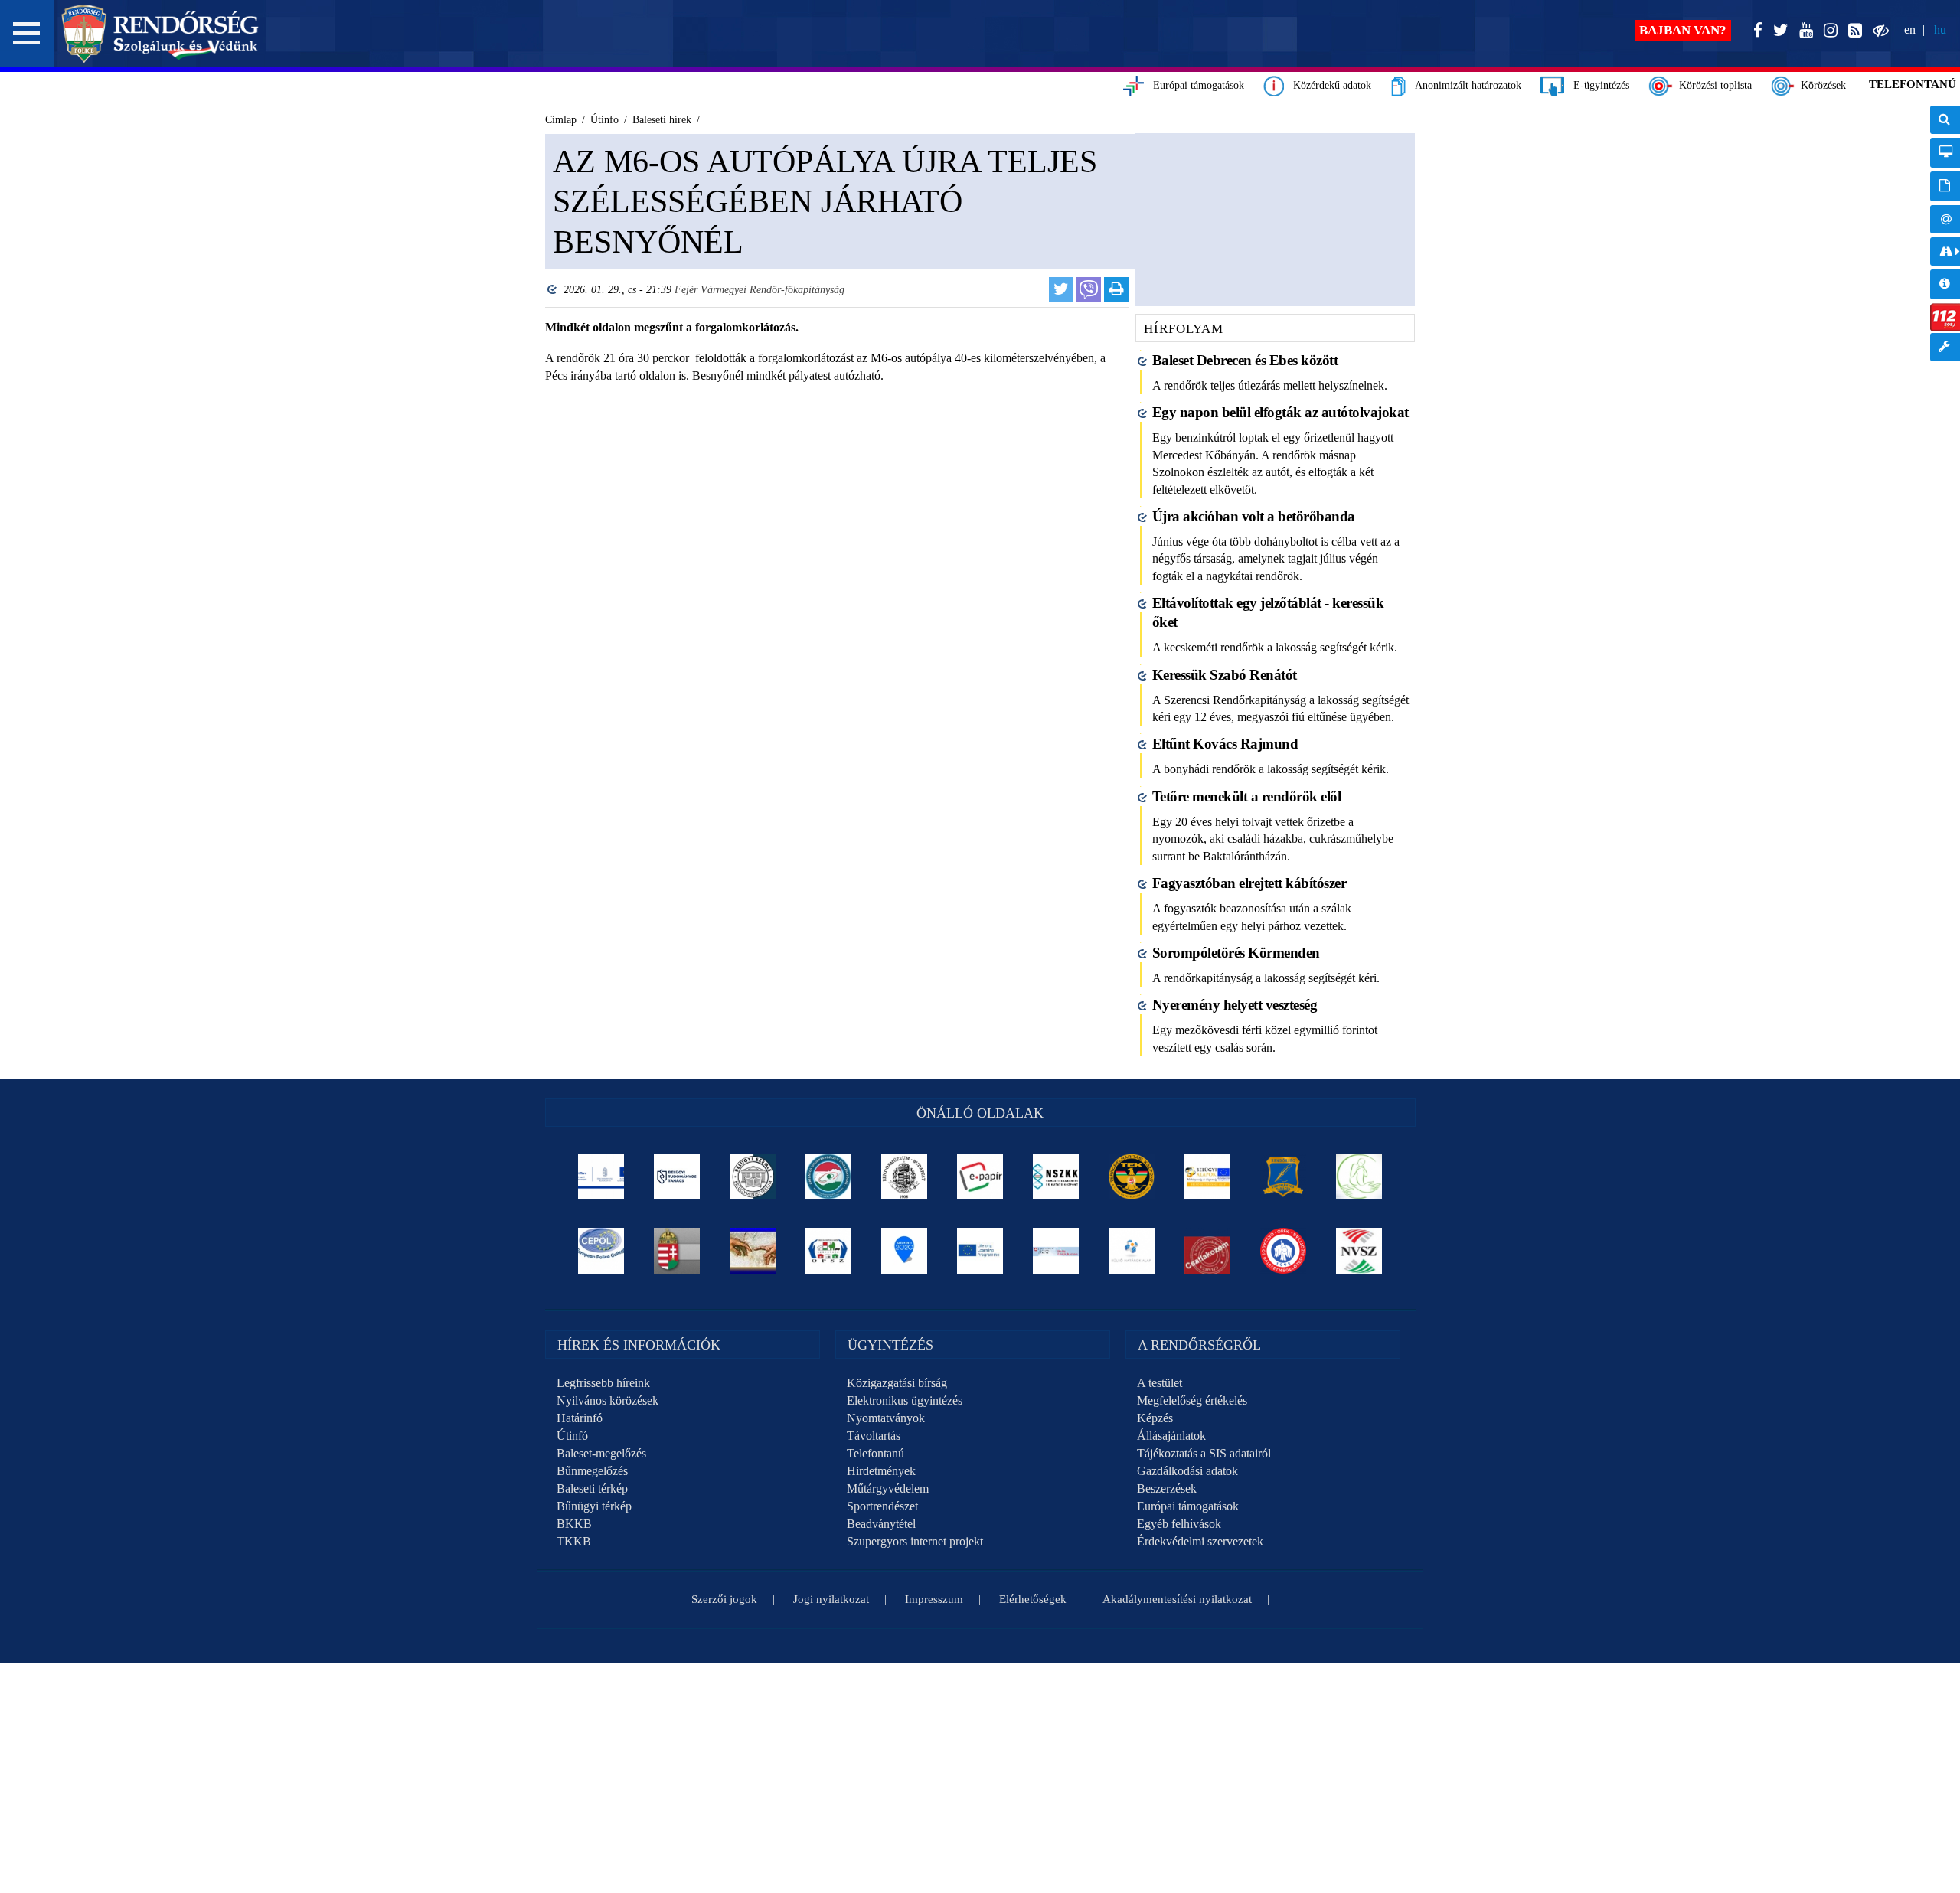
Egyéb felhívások (1179, 1524)
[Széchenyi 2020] (905, 1251)
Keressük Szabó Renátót (1225, 675)
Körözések (1820, 85)
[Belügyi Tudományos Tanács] (677, 1177)
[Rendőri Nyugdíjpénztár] (753, 1251)
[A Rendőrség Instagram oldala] (1828, 31)
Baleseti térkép (592, 1488)
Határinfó (580, 1418)
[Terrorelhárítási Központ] (1132, 1177)
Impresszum (934, 1599)
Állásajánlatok (1171, 1436)
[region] (833, 310)
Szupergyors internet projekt (915, 1541)
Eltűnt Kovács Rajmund (1225, 744)
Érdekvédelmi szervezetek (1200, 1541)
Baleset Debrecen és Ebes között (1245, 360)
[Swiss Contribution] (1056, 1251)
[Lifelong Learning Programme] (980, 1251)
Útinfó (572, 1436)
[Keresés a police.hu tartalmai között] (1945, 120)
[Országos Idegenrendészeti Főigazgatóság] (829, 1177)
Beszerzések (1167, 1488)
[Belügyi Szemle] (753, 1177)
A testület (1160, 1383)
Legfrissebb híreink (603, 1383)
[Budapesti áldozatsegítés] (1359, 1177)
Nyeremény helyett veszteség (1235, 1005)
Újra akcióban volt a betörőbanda (1254, 516)
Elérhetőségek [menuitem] (1945, 219)
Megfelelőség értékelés (1192, 1400)
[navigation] (1945, 242)
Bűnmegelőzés (592, 1471)
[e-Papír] (980, 1177)
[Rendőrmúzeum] (905, 1177)
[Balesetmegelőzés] (1284, 1251)
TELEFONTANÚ (1913, 84)
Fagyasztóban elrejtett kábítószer (1249, 883)
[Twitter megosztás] (1061, 289)
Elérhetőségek (1033, 1599)
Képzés (1155, 1418)
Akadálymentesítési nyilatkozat (1177, 1599)
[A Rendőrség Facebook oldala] (1755, 31)
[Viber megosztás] (1089, 289)
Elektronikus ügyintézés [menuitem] (1945, 153)
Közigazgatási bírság (897, 1383)
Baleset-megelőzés (601, 1453)
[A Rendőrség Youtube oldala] (1803, 31)
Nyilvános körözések (608, 1400)
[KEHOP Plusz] (601, 1177)
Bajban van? (1683, 30)
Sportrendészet (882, 1506)
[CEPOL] (601, 1251)
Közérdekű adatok (1328, 85)
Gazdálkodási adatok (1187, 1471)
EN (1910, 29)
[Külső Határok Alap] (1132, 1251)
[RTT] (1284, 1177)
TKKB (574, 1541)
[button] (27, 33)
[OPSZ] (829, 1251)
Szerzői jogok (724, 1599)
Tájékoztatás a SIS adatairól (1204, 1453)
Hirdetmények (881, 1471)
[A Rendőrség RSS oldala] (1852, 31)
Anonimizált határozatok (1463, 85)
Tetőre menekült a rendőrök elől (1247, 796)
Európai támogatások (1194, 85)
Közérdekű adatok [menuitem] (1945, 284)
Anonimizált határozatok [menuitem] (1945, 186)
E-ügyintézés (1597, 85)
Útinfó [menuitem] (1945, 251)
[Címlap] (160, 34)
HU (1940, 29)
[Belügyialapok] (1208, 1177)
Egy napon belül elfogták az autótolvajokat (1281, 412)
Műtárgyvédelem (888, 1488)
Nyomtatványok (886, 1418)
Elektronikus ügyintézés (905, 1400)
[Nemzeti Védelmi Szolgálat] (1359, 1251)
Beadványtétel (881, 1524)
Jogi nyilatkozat (831, 1599)
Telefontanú (875, 1453)
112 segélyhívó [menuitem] (1945, 317)
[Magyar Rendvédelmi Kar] (677, 1251)
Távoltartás (874, 1436)
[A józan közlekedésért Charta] (1208, 1251)
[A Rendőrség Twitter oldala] (1778, 31)
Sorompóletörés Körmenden (1236, 953)
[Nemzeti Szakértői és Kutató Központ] (1056, 1177)
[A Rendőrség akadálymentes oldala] (1878, 31)
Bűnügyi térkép (594, 1506)
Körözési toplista (1712, 85)
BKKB (574, 1524)
